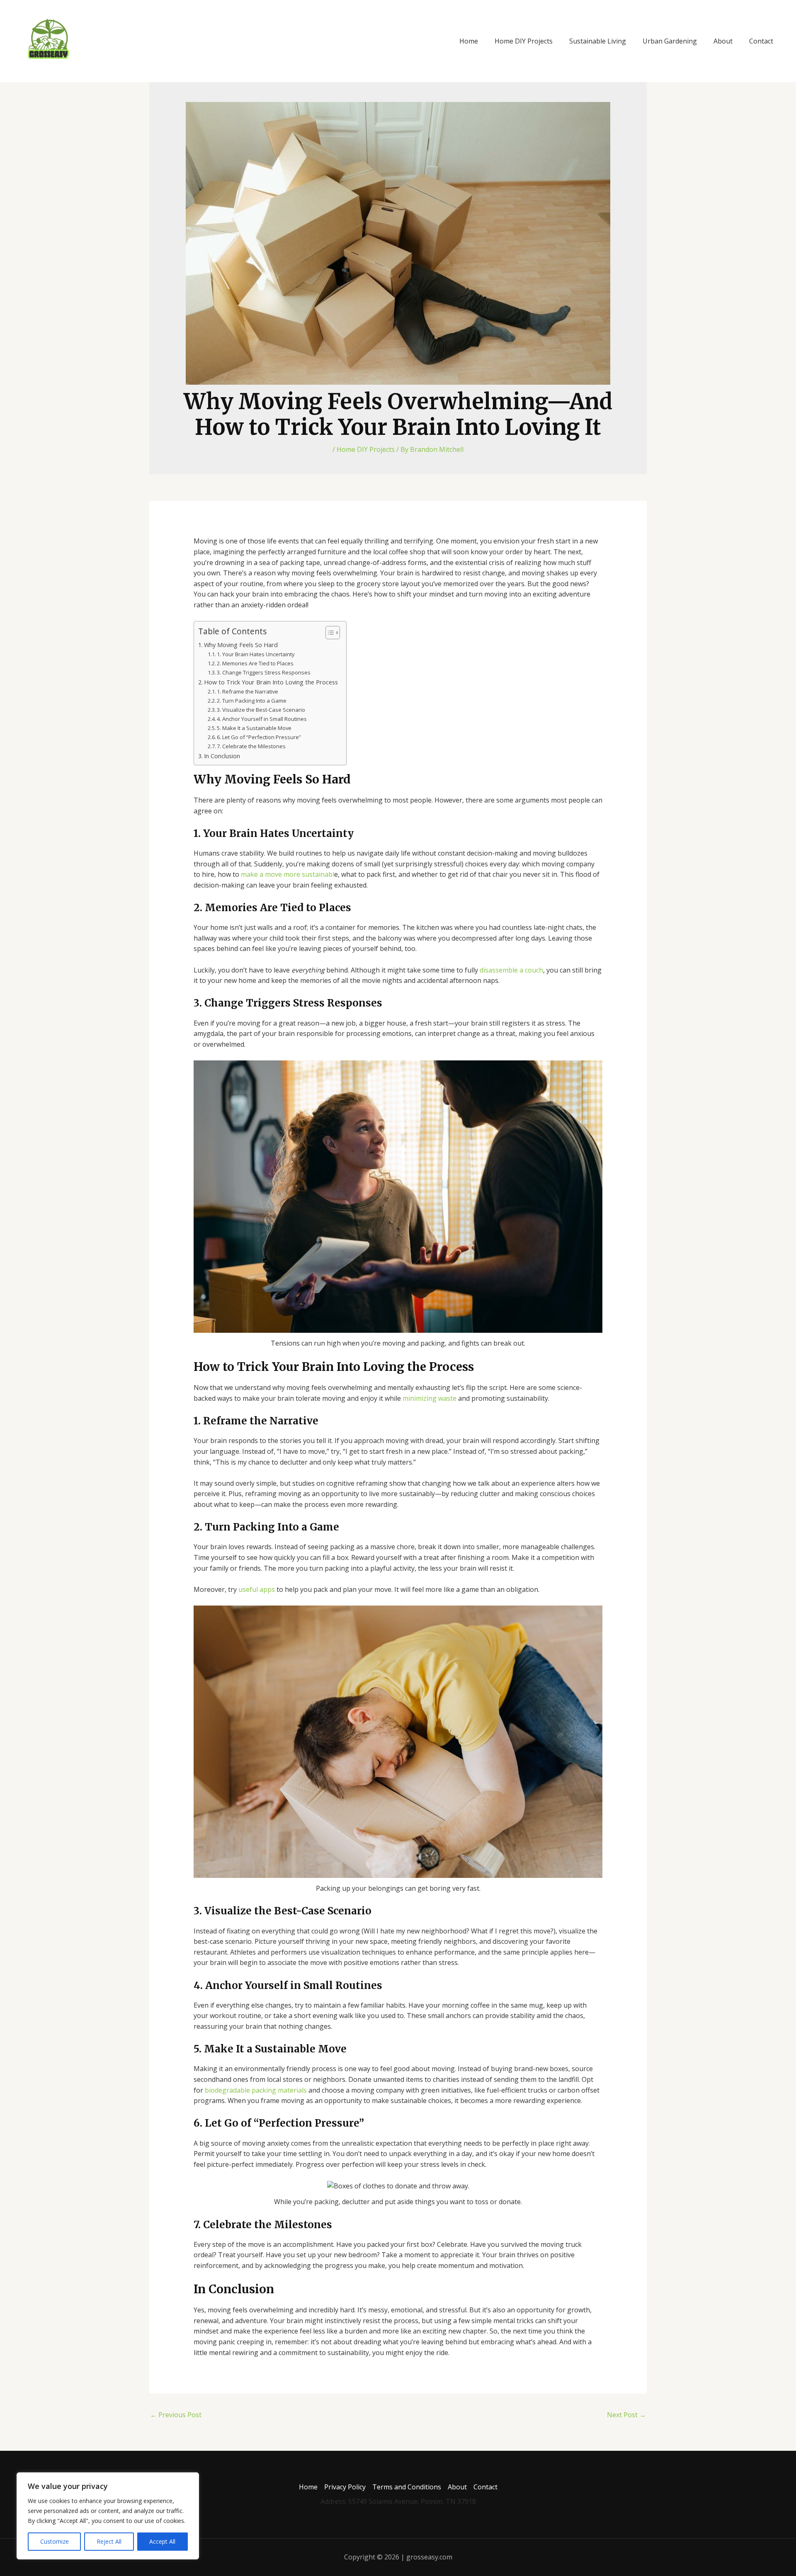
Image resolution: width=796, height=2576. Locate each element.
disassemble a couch (511, 970)
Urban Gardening (670, 41)
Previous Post (176, 2415)
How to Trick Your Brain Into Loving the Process (271, 682)
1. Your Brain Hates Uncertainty (256, 654)
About (723, 41)
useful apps (257, 1589)
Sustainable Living (598, 41)
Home (469, 41)
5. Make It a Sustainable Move (254, 728)
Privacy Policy (345, 2487)
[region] (108, 2516)
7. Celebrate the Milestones (251, 746)
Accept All (162, 2541)
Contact (761, 41)
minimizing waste (430, 1398)
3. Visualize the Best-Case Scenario (261, 710)
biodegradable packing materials (256, 2090)
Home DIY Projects (524, 41)
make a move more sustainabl (288, 874)
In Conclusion (222, 756)
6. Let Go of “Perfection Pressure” (259, 737)
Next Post (626, 2415)
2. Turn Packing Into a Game (252, 701)
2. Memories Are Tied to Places (255, 663)
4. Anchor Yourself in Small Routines (262, 719)
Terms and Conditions (407, 2487)
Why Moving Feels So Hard (241, 645)
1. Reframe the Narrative (248, 691)
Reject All (109, 2541)
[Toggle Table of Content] (329, 633)
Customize (55, 2541)
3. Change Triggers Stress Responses (264, 672)
